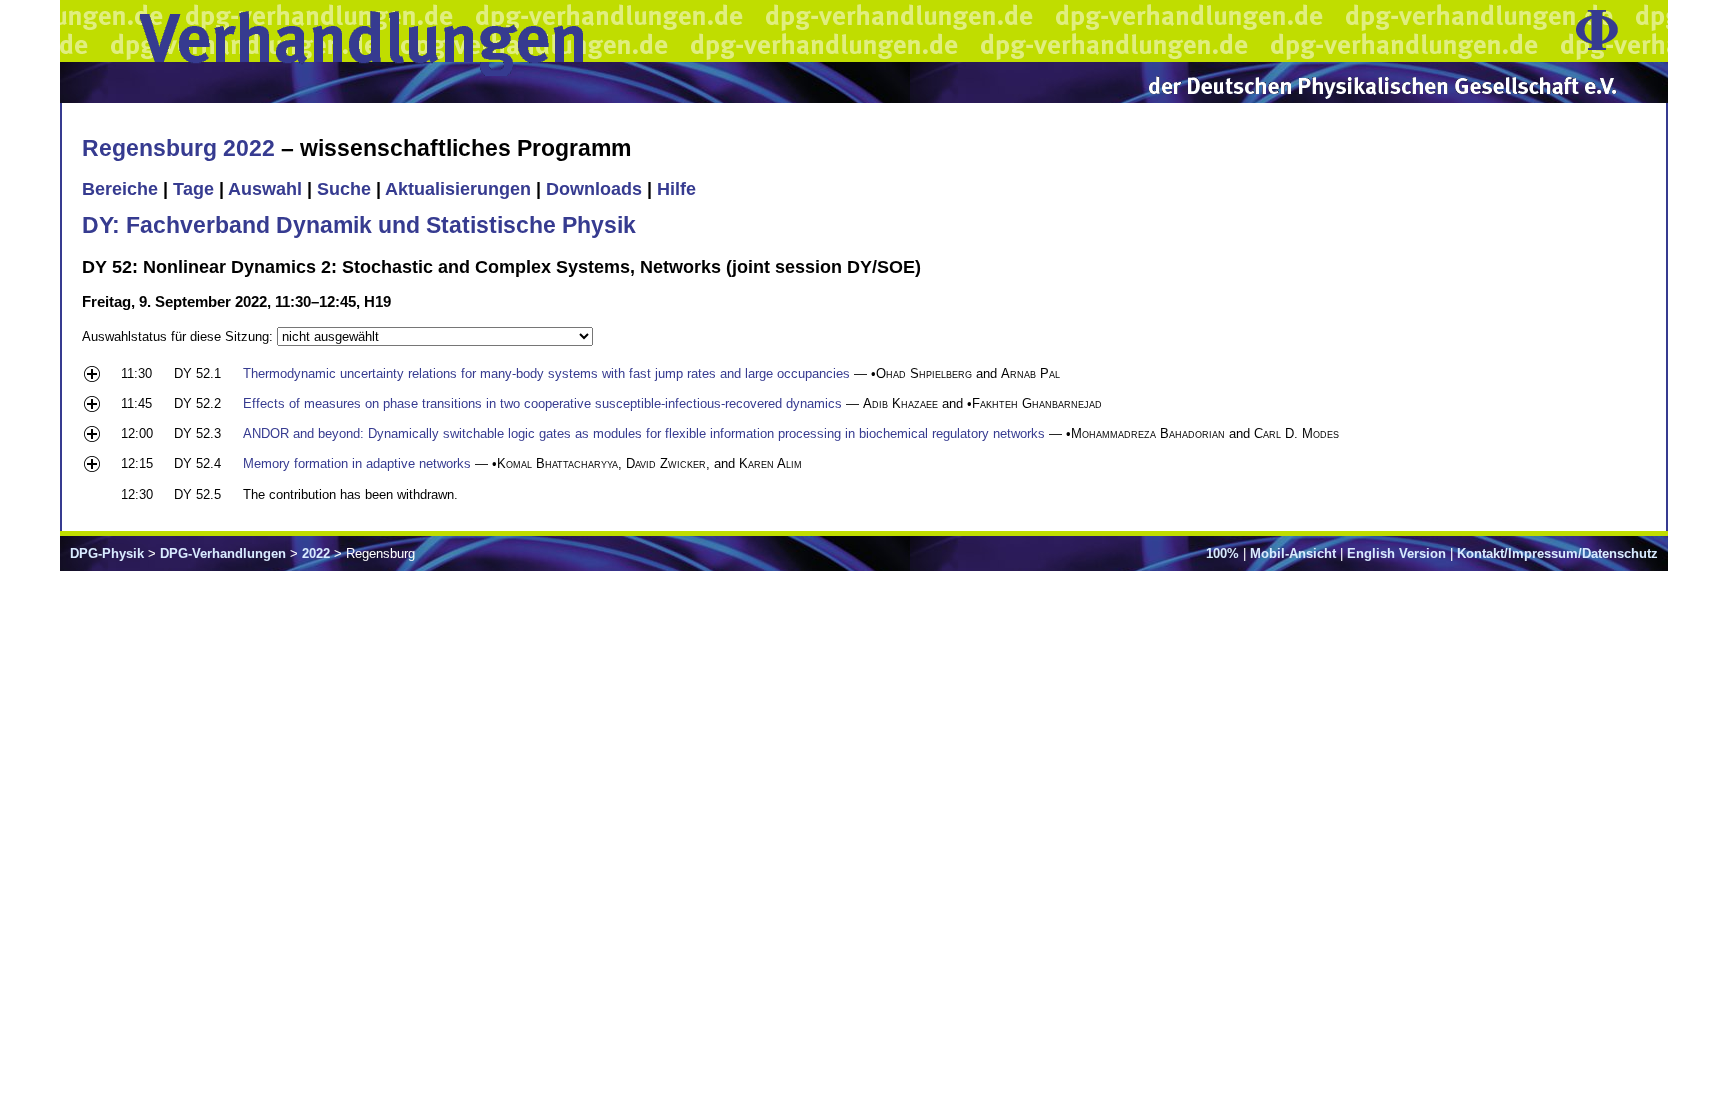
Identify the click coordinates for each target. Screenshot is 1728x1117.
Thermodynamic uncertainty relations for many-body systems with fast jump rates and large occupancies (546, 373)
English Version (1396, 553)
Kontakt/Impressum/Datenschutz (1557, 553)
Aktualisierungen (458, 189)
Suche (344, 189)
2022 (316, 553)
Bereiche (120, 189)
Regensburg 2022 (178, 148)
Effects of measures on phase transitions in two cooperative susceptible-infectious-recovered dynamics (542, 403)
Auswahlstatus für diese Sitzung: (179, 336)
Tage (193, 189)
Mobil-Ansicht (1293, 553)
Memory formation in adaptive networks (357, 463)
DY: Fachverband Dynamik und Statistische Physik (359, 225)
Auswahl (265, 189)
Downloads (594, 189)
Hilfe (676, 189)
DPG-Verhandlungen (223, 553)
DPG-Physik (107, 553)
